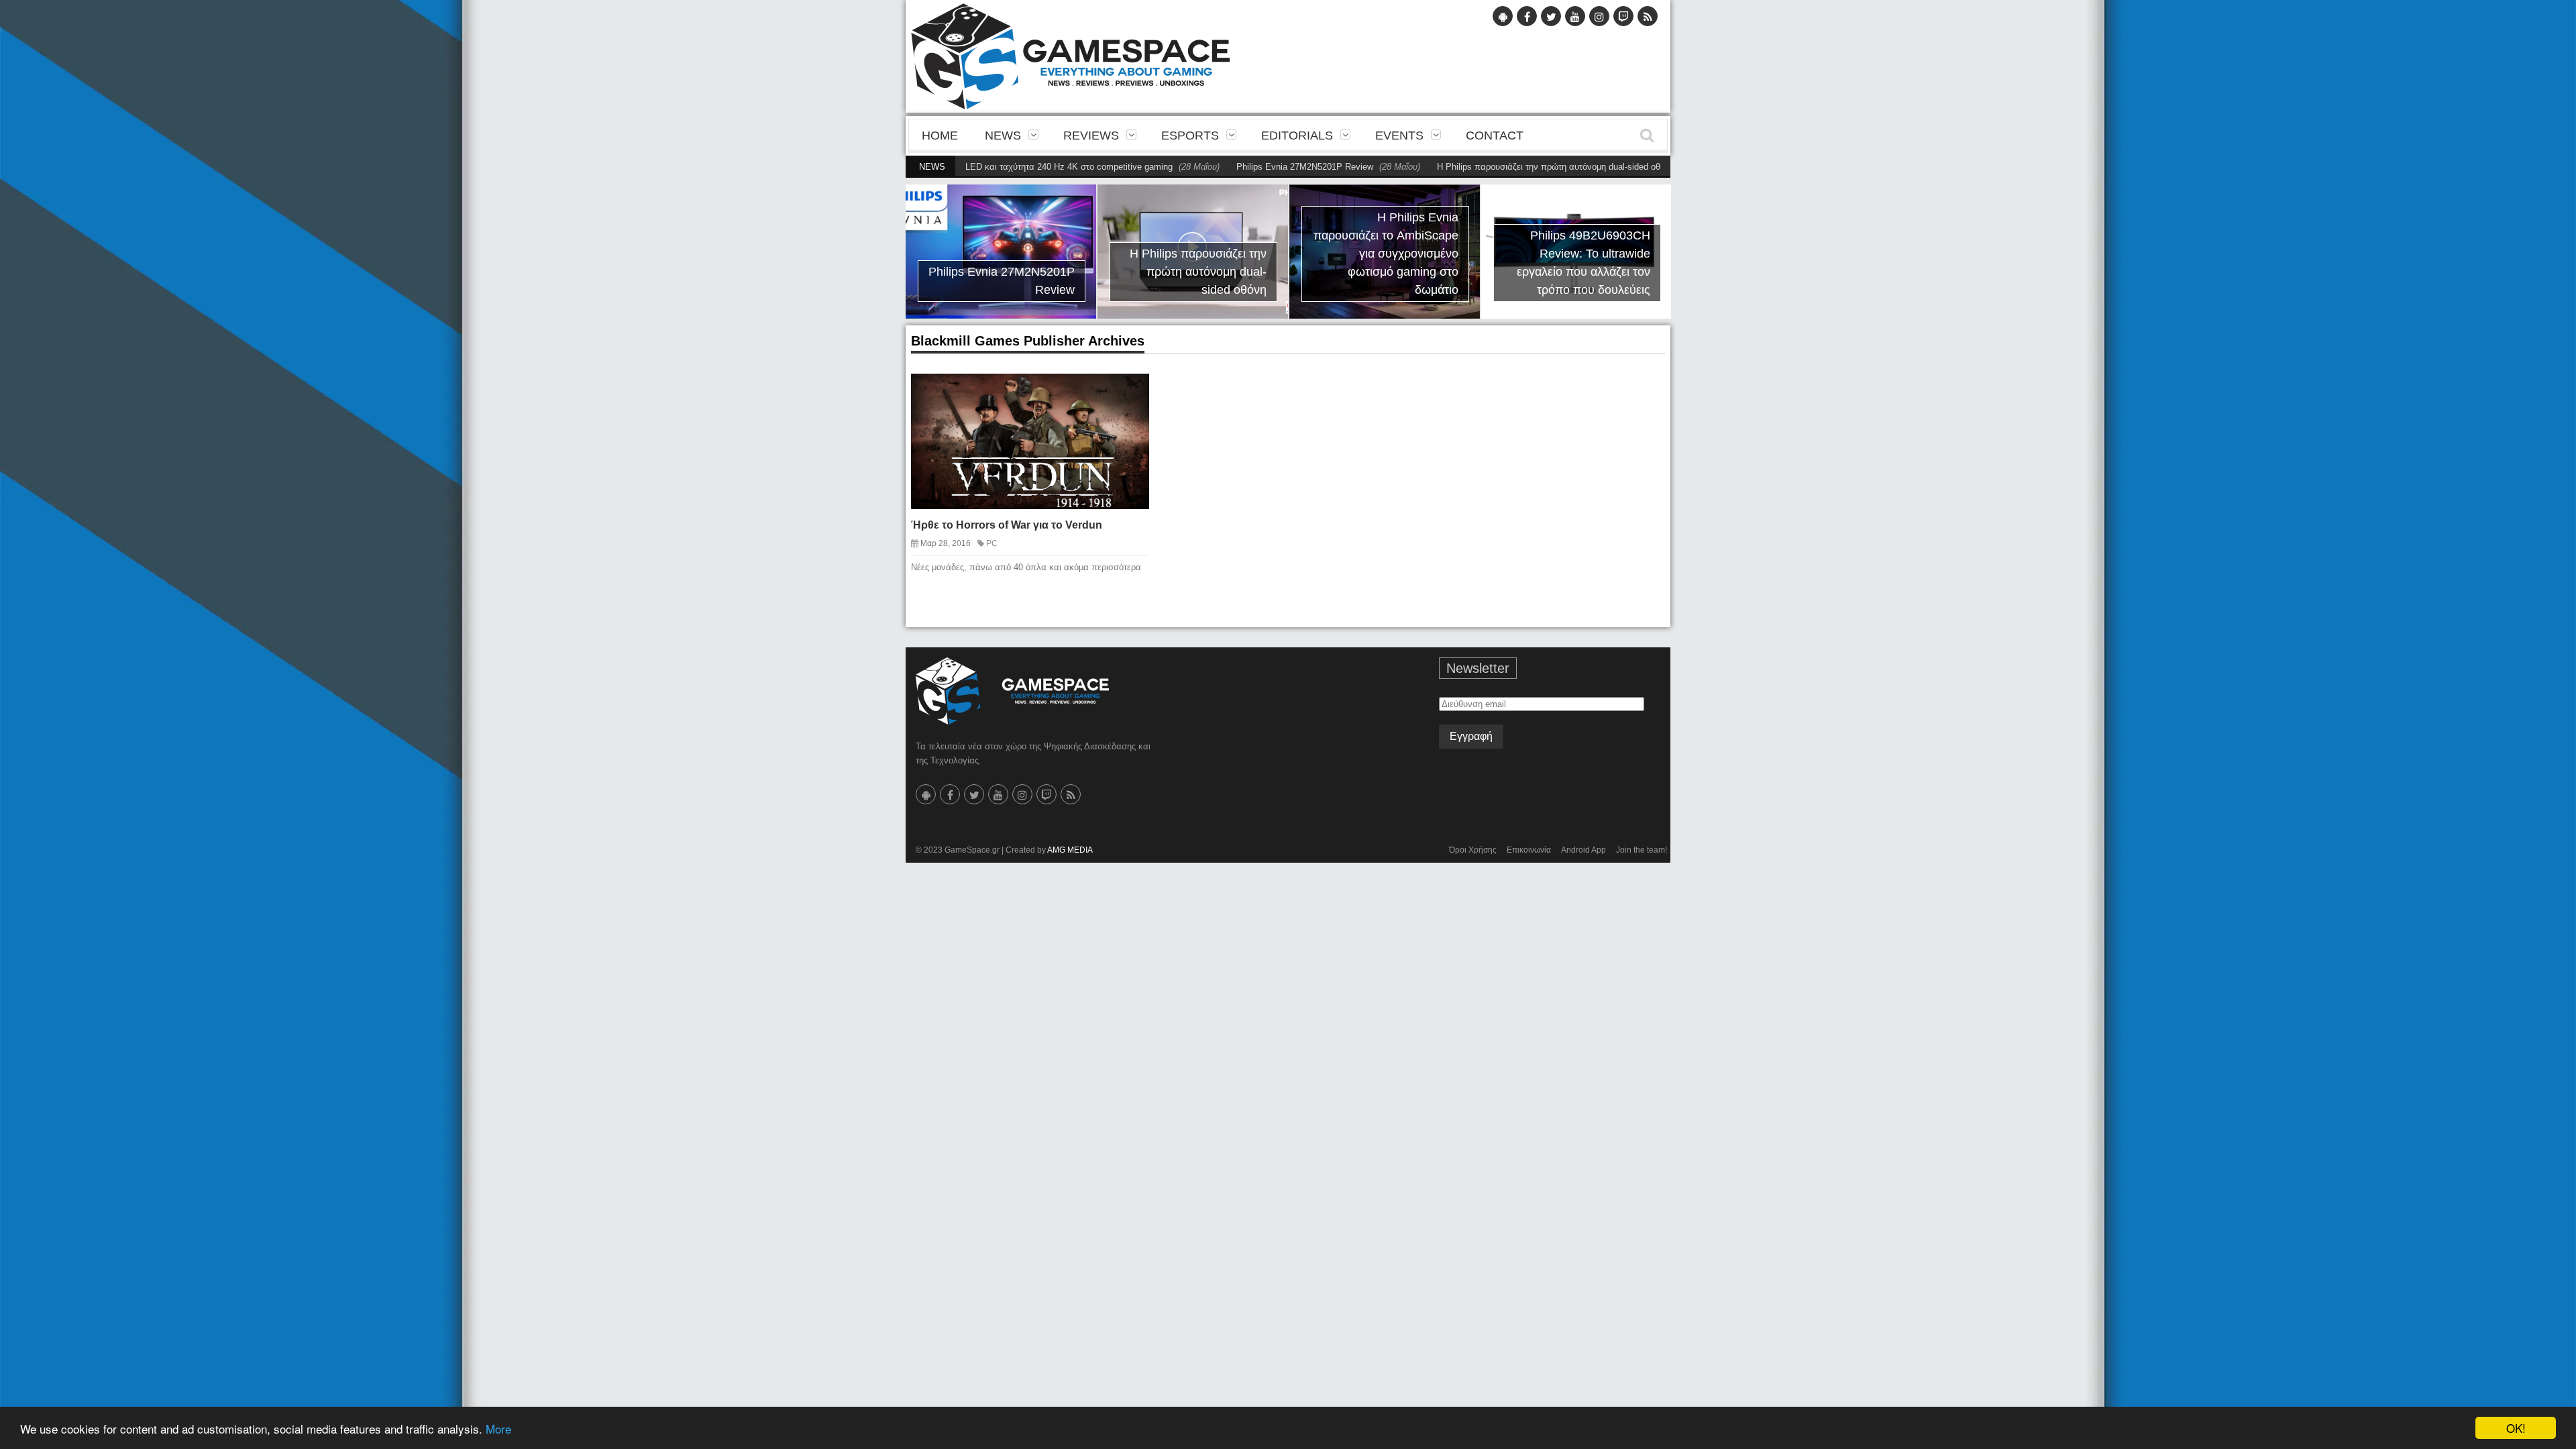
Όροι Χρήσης (1473, 850)
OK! (2516, 1428)
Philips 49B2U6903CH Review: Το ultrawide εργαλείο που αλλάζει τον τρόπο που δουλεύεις (1514, 263)
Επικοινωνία (1529, 850)
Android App (1584, 850)
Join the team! (1642, 850)
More (498, 1429)
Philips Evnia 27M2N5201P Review (1239, 167)
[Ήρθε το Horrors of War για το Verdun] (1127, 394)
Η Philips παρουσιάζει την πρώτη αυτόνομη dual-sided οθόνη (1490, 167)
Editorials (1297, 136)
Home (940, 136)
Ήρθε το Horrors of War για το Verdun (1007, 525)
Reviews (1091, 136)
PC (992, 543)
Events (1399, 136)
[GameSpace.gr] (1012, 691)
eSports (1190, 136)
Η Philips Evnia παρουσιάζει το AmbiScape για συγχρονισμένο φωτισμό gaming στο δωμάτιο (1316, 254)
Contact (1495, 136)
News (1003, 136)
